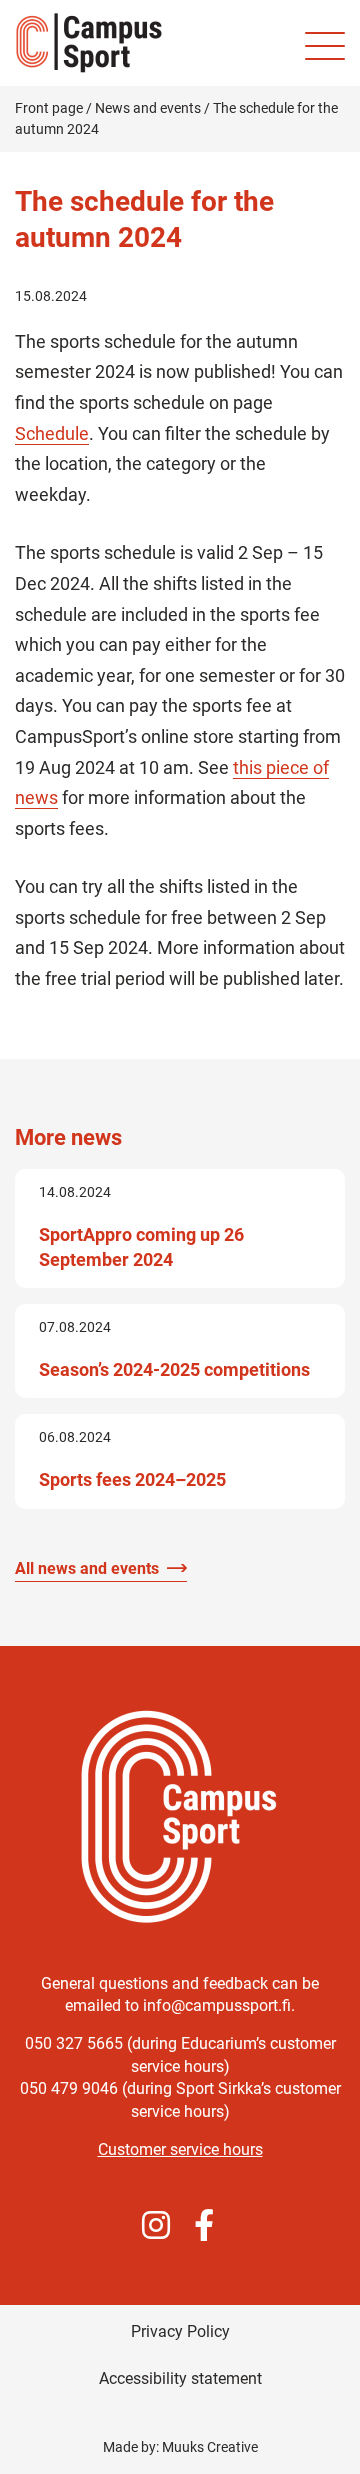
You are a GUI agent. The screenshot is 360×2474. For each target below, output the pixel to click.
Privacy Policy (180, 2331)
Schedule (52, 433)
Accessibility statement (180, 2378)
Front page (49, 108)
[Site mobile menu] (325, 46)
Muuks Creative (210, 2447)
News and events (148, 108)
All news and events (87, 1568)
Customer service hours (180, 2149)
